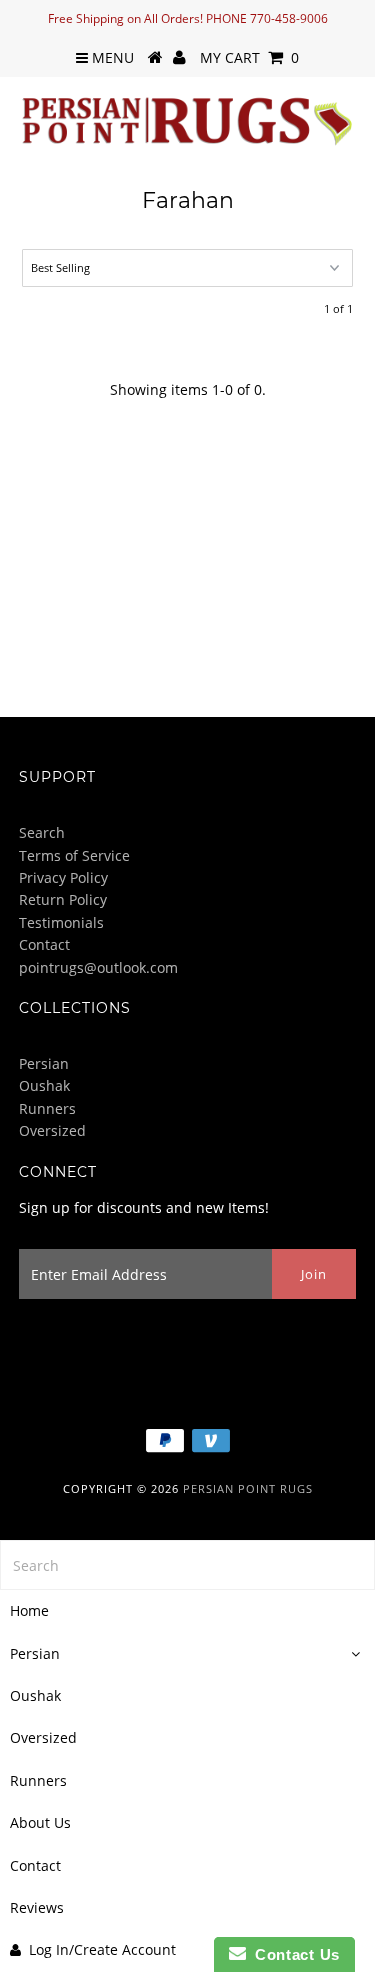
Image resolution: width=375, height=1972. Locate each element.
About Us (40, 1822)
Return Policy (63, 899)
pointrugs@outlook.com (98, 967)
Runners (47, 1108)
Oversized (52, 1130)
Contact (44, 944)
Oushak (44, 1085)
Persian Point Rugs (248, 1488)
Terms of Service (74, 855)
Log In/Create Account (102, 1949)
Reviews (37, 1907)
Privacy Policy (63, 877)
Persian (44, 1063)
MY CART (249, 57)
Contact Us (293, 1954)
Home (29, 1610)
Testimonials (61, 922)
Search (42, 832)
